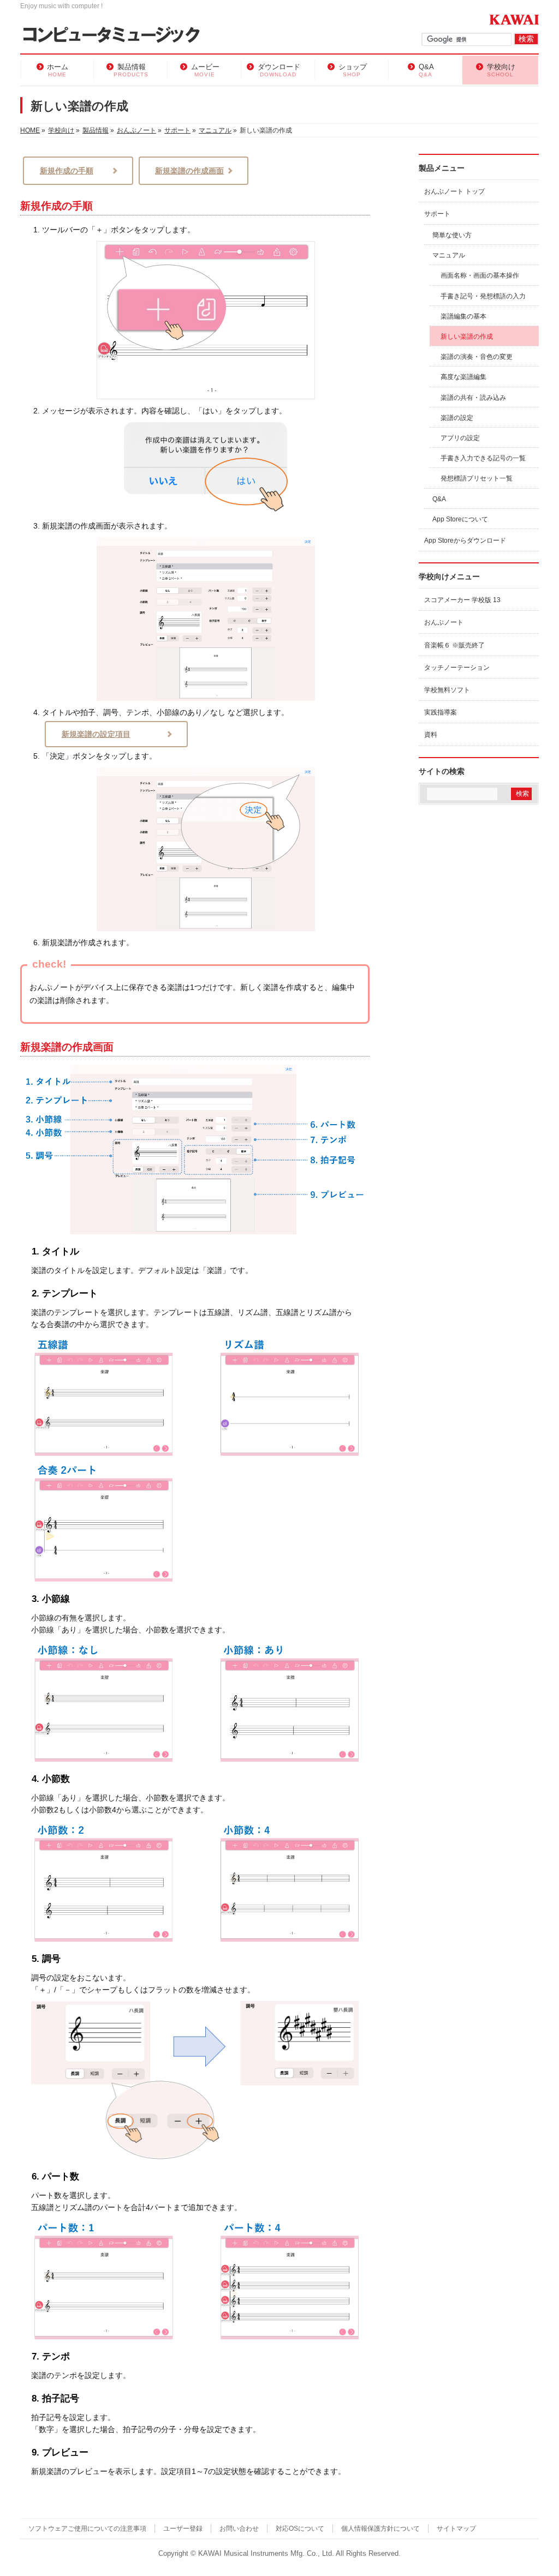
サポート (437, 214)
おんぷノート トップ (454, 191)
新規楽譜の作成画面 (189, 171)
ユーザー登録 (183, 2529)
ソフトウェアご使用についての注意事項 (87, 2529)
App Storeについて (460, 519)
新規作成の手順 (67, 171)
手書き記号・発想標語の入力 (483, 296)
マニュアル (449, 255)
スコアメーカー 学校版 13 (462, 600)
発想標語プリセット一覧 (477, 478)
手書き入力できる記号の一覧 (483, 458)
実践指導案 (441, 712)
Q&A (439, 499)
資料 (431, 735)
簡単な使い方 (452, 235)
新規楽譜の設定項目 (96, 734)
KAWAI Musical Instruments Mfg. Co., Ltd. (266, 2554)
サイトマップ (456, 2529)
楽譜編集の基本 (463, 316)
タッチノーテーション (457, 668)
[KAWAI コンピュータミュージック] (116, 36)
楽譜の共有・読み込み (473, 398)
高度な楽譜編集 (463, 377)
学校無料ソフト (447, 690)
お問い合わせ (239, 2529)
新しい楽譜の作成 (467, 337)
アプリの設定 (460, 438)
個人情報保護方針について (380, 2529)
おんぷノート (444, 622)
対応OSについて (300, 2529)
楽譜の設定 (457, 418)
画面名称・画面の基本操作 (480, 275)
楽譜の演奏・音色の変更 (477, 357)
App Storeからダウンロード (465, 541)
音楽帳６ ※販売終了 (454, 645)
